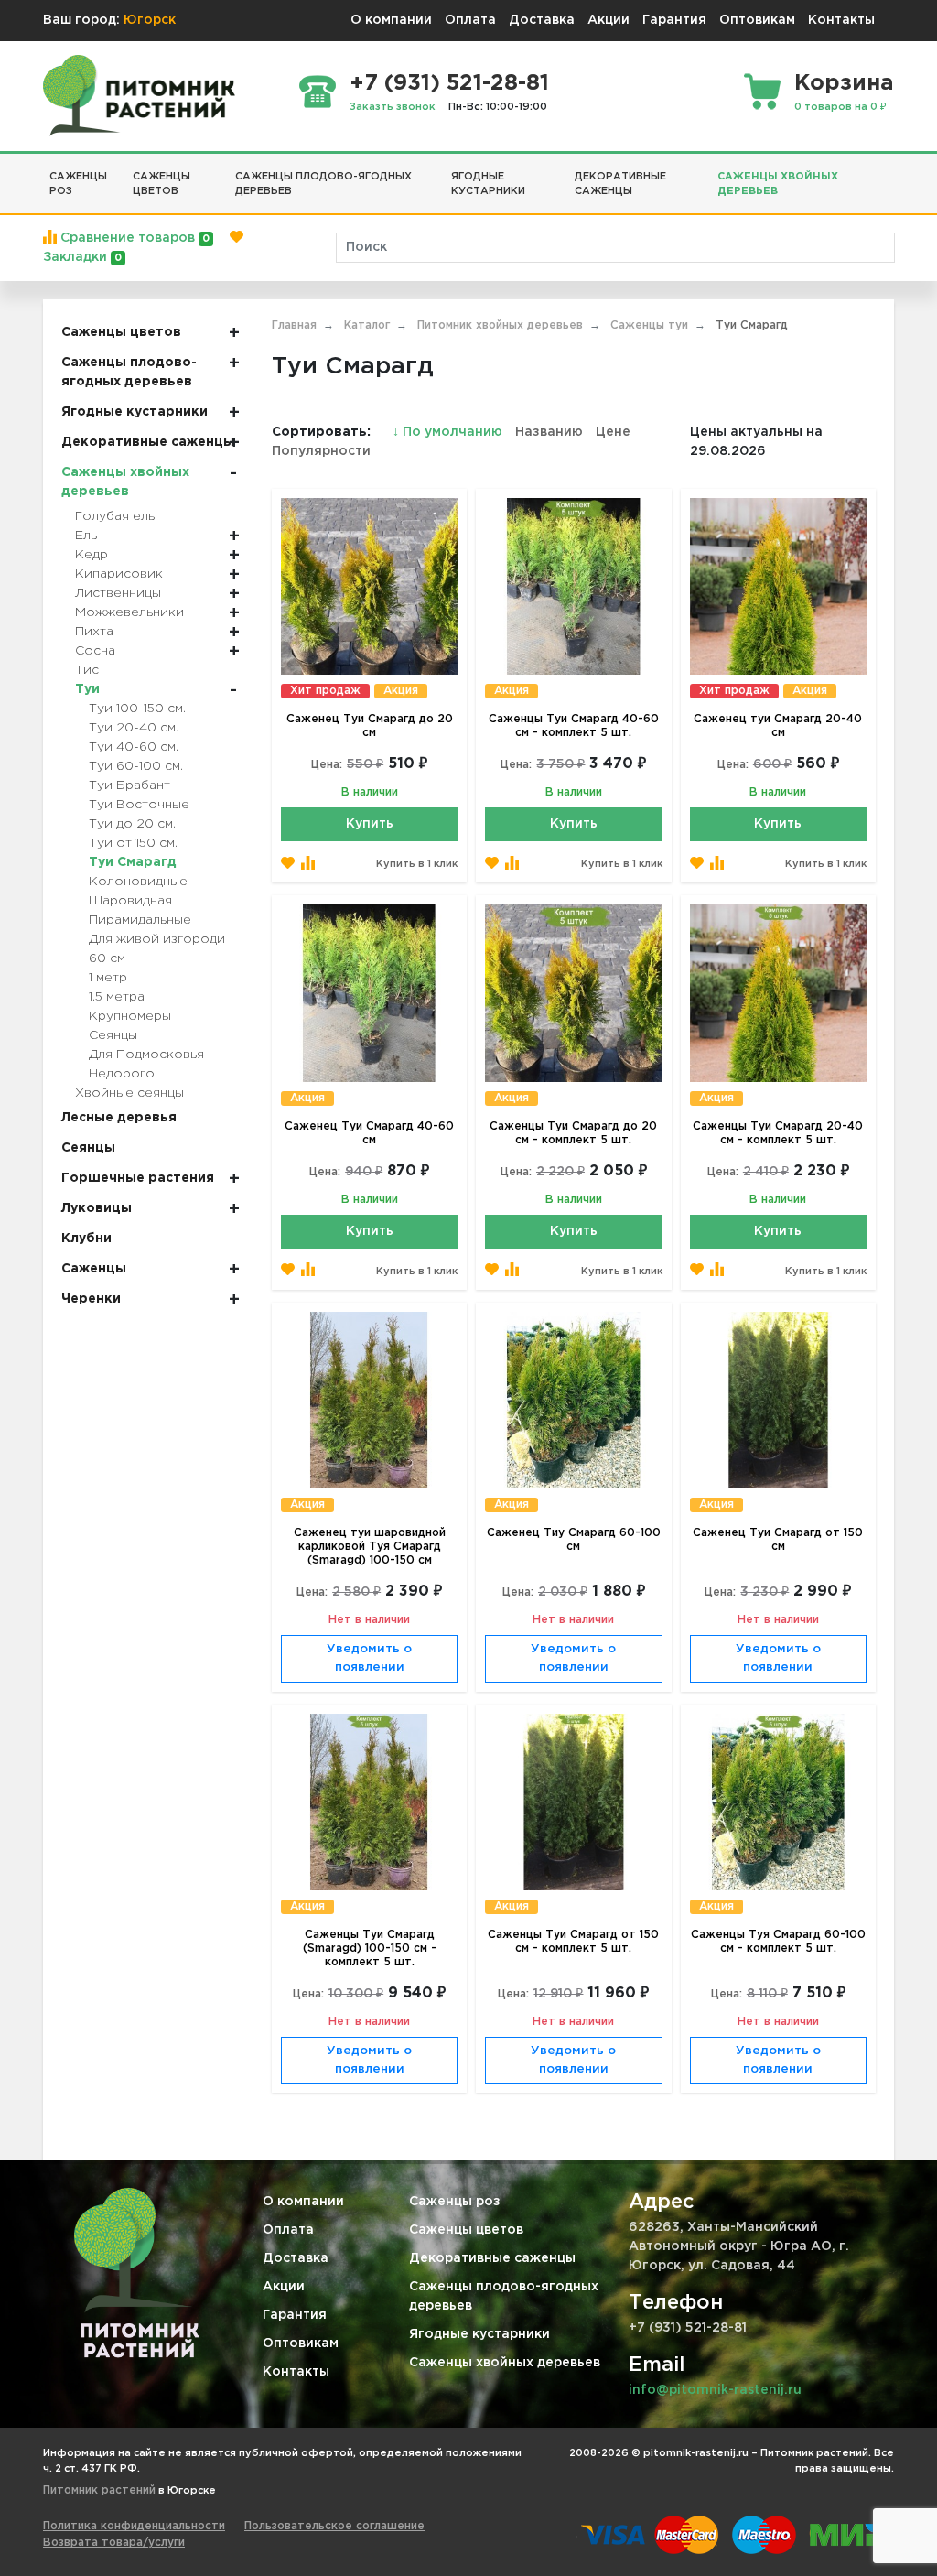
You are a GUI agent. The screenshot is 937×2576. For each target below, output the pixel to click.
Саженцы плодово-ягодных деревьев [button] (323, 184)
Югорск (150, 20)
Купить (370, 824)
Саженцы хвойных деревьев (505, 2363)
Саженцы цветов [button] (162, 184)
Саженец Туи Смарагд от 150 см (778, 1540)
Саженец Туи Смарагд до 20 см (370, 726)
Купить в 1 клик (417, 864)
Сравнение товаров (133, 238)
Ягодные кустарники (479, 2334)
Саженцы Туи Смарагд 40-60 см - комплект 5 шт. (574, 726)
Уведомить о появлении (369, 1658)
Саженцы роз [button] (78, 184)
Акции (609, 20)
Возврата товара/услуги (114, 2543)
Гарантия (674, 20)
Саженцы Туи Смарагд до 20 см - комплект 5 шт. (573, 1133)
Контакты (841, 20)
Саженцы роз (455, 2202)
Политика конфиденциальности (134, 2526)
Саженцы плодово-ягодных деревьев (504, 2296)
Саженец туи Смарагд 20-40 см (778, 726)
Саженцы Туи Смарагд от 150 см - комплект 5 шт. (573, 1942)
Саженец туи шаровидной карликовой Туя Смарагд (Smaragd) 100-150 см (370, 1547)
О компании (391, 20)
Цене (613, 432)
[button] (888, 169)
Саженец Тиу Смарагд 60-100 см (574, 1540)
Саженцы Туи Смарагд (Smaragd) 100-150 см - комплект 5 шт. (370, 1948)
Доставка (542, 20)
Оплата (470, 20)
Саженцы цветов (466, 2230)
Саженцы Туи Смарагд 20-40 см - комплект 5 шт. (778, 1133)
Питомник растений (99, 2490)
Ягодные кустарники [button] (488, 184)
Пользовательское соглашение (334, 2526)
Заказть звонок (393, 107)
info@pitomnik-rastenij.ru (715, 2390)
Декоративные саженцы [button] (620, 184)
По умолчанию (449, 432)
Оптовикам (757, 20)
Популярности (321, 451)
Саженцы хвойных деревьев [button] (778, 184)
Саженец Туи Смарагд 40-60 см (369, 1133)
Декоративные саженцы (492, 2258)
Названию (549, 432)
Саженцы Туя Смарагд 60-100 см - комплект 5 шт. (778, 1942)
